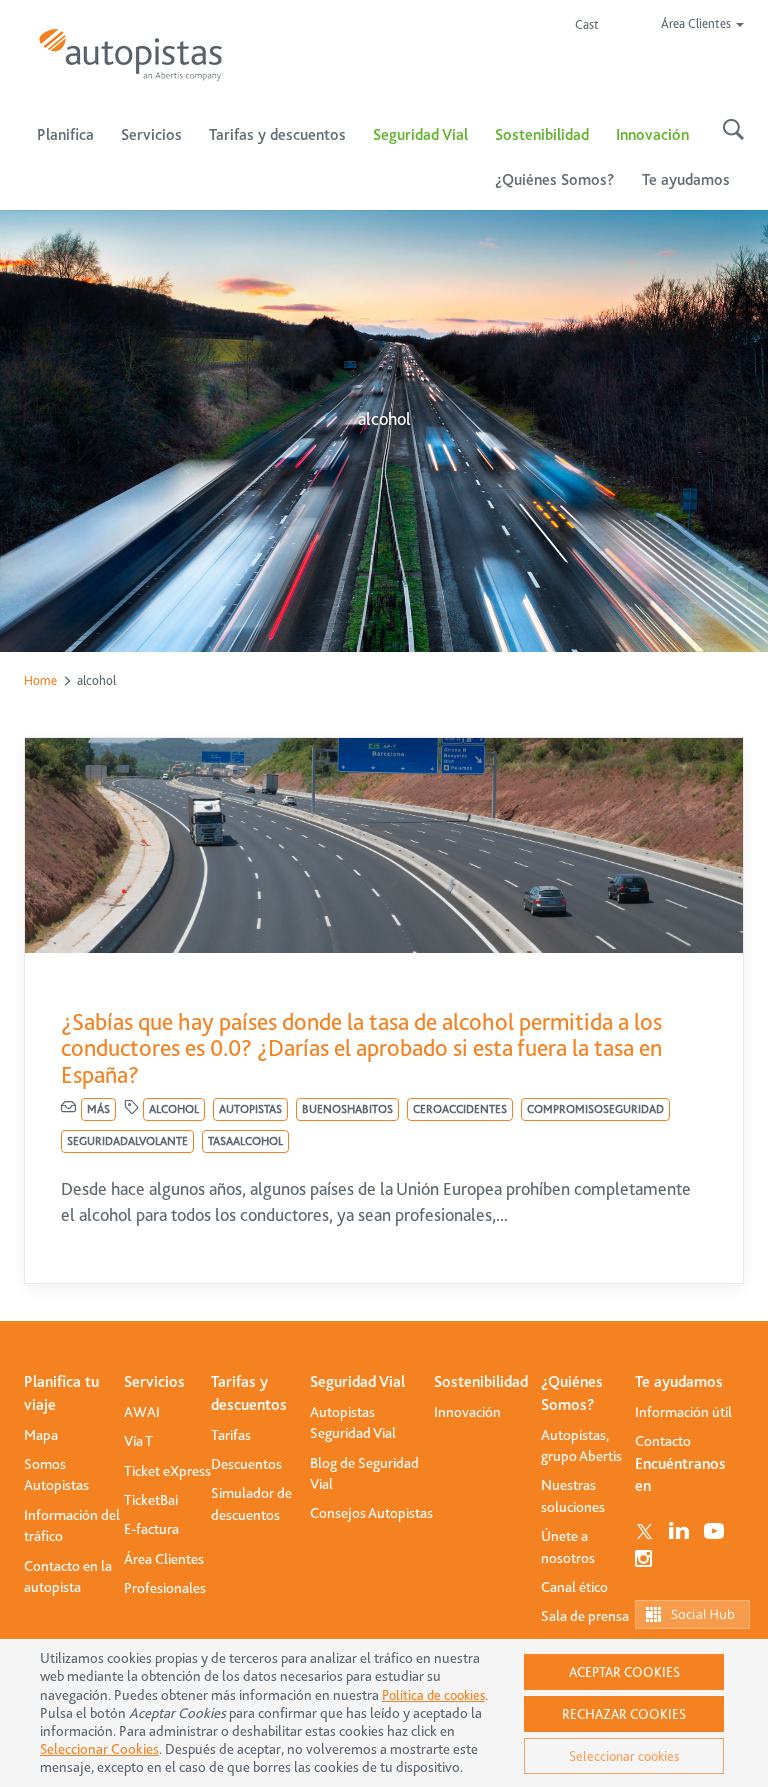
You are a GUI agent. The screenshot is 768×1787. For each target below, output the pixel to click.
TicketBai (151, 1500)
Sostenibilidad (542, 135)
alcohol (174, 1109)
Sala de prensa (585, 1616)
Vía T (138, 1441)
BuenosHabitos (347, 1109)
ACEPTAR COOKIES (624, 1672)
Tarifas (231, 1435)
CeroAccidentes (460, 1109)
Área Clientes (164, 1559)
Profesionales (165, 1588)
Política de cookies (433, 1695)
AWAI (142, 1412)
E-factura (151, 1529)
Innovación (652, 135)
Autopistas (250, 1109)
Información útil (683, 1412)
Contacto (663, 1441)
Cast (587, 24)
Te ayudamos (679, 1382)
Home (40, 680)
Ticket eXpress (167, 1471)
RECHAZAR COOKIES (624, 1714)
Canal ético (574, 1587)
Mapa (41, 1435)
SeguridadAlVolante (127, 1141)
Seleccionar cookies (624, 1756)
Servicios (154, 1382)
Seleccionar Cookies (99, 1749)
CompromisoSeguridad (595, 1109)
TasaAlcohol (245, 1141)
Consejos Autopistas (371, 1513)
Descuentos (246, 1464)
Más (98, 1109)
